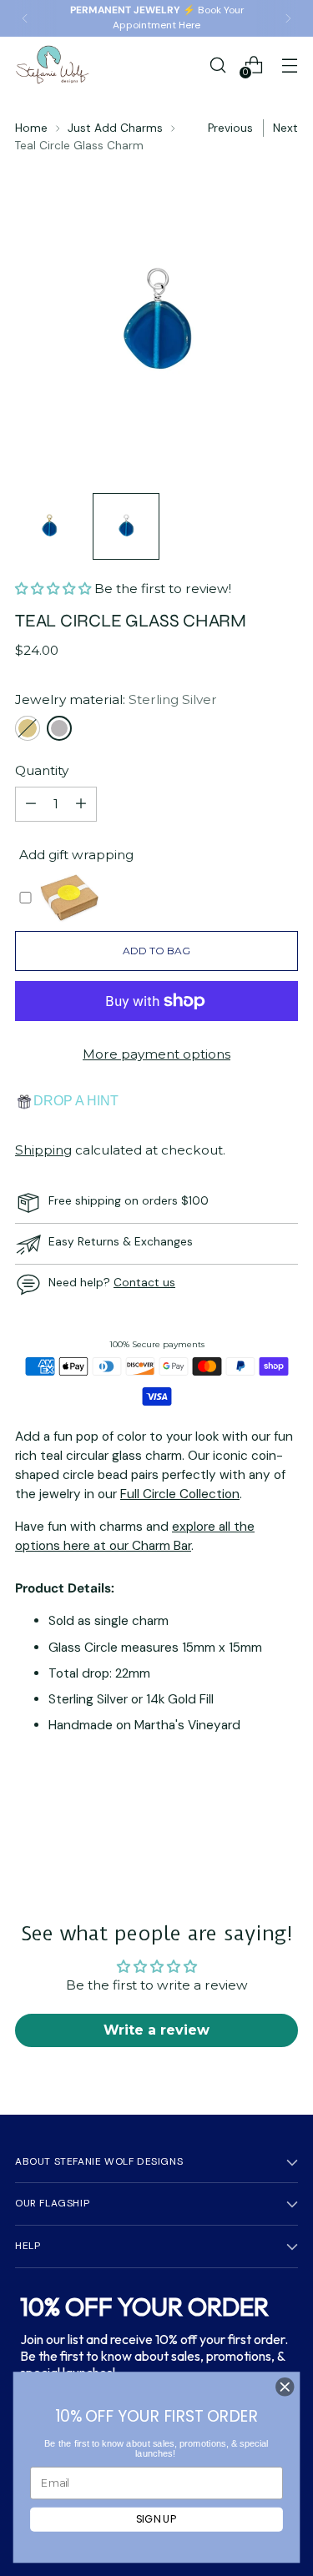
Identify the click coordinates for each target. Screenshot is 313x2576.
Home (31, 128)
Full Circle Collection (180, 1494)
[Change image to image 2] (126, 526)
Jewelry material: (116, 699)
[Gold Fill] (28, 728)
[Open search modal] (217, 65)
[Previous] (25, 18)
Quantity (42, 770)
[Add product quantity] (81, 804)
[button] (55, 589)
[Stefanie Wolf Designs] (53, 65)
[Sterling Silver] (59, 728)
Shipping (43, 1150)
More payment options (156, 1054)
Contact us (144, 1282)
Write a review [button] (156, 2030)
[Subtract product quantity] (31, 804)
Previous (230, 128)
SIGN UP (156, 2519)
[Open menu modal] (289, 65)
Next (285, 128)
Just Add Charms (115, 128)
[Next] (288, 18)
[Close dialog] (285, 2387)
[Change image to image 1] (49, 526)
